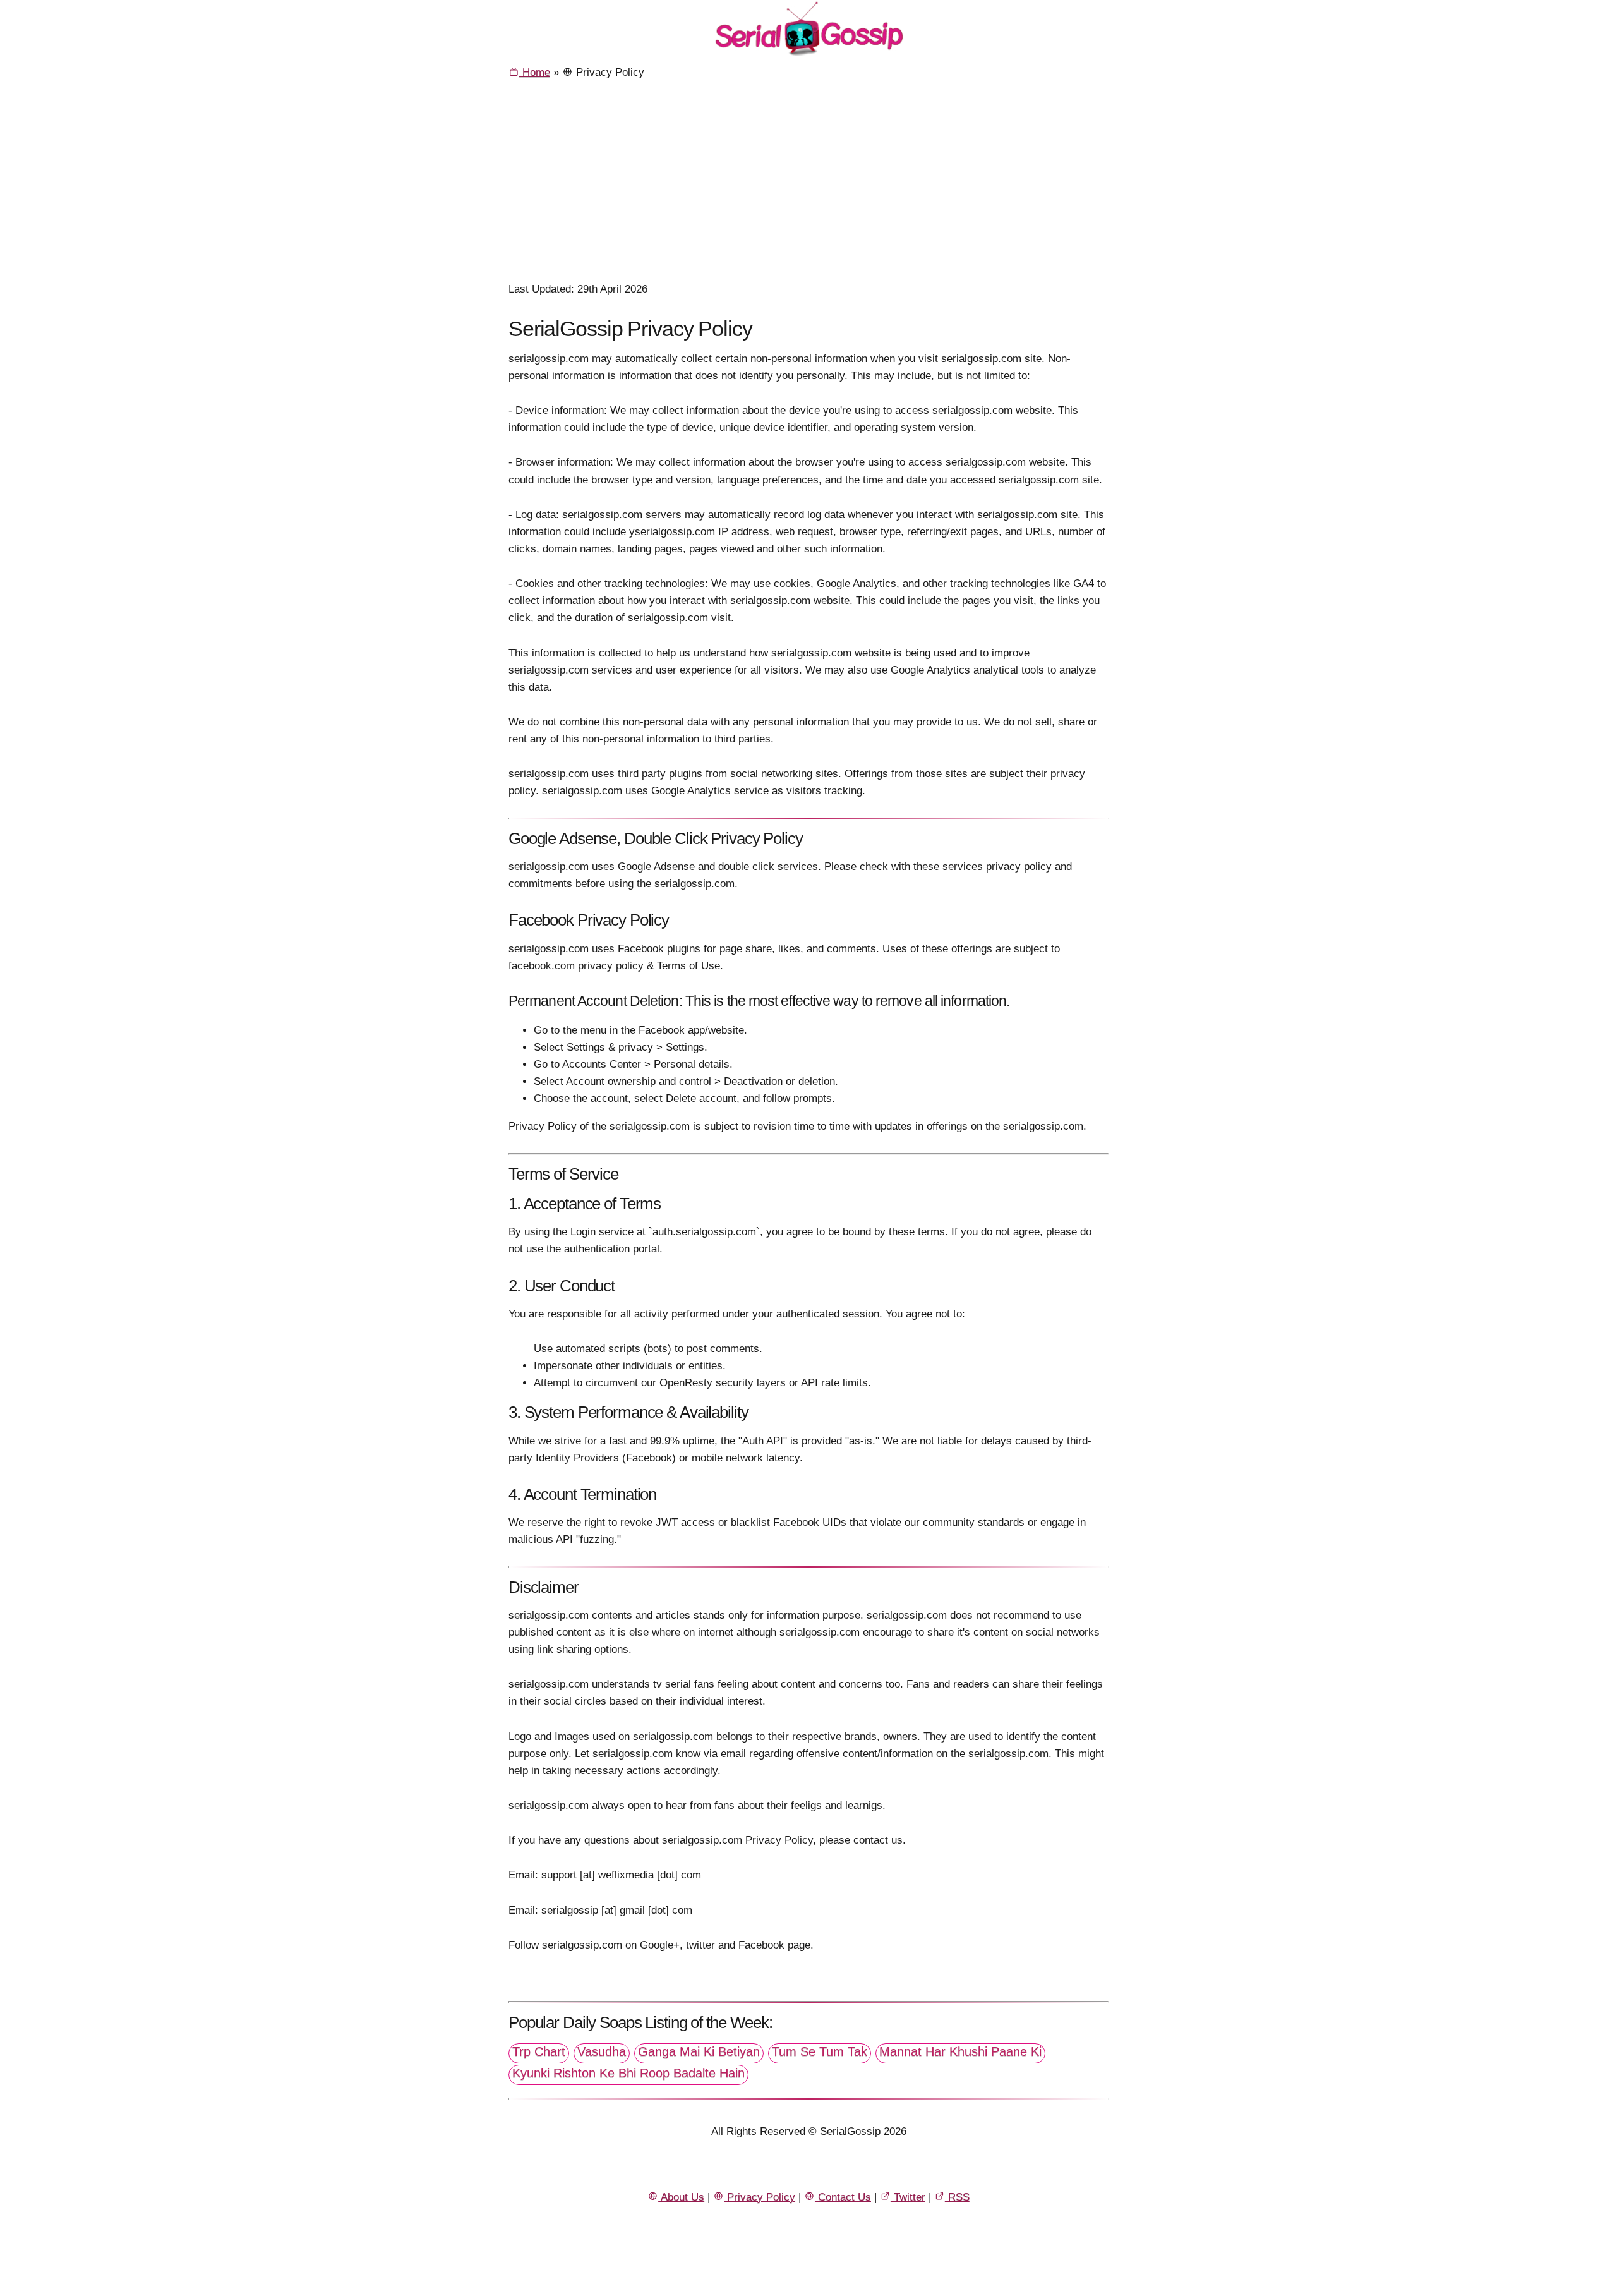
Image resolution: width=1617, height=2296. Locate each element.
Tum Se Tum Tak (820, 2051)
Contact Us (843, 2197)
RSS (957, 2197)
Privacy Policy (760, 2197)
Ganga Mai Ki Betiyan (699, 2051)
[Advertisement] (808, 185)
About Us (681, 2197)
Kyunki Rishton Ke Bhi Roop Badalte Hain (628, 2073)
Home (535, 72)
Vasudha (602, 2051)
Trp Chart (539, 2051)
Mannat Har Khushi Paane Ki (960, 2051)
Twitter (908, 2197)
